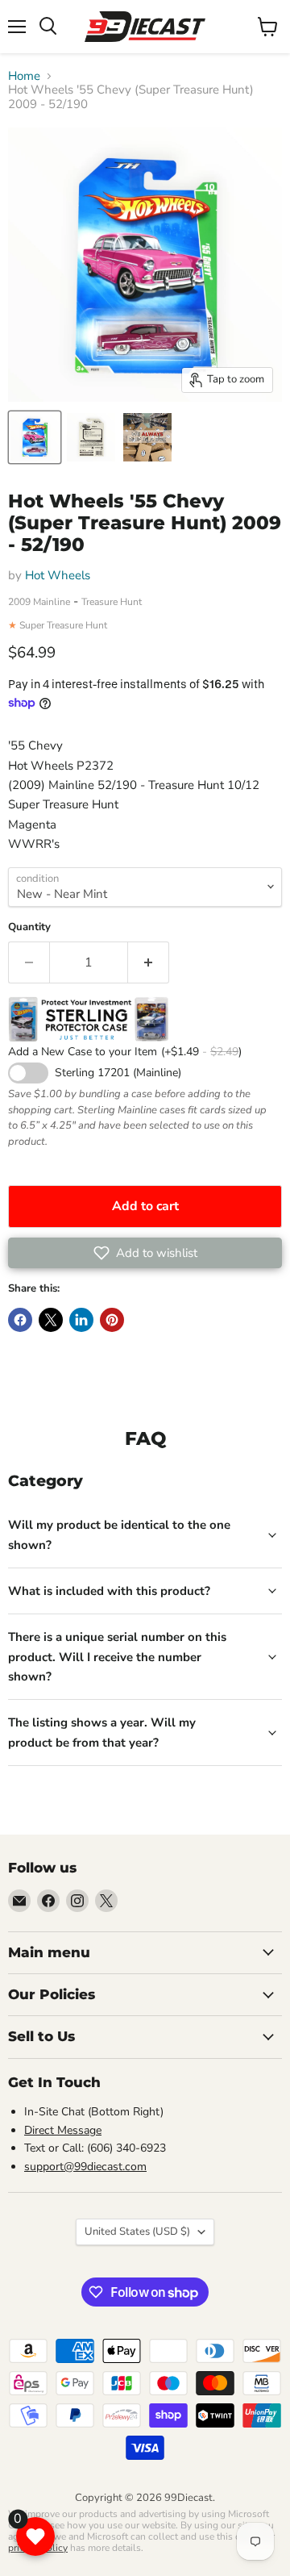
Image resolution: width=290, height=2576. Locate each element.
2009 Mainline (39, 602)
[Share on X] (51, 1320)
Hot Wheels (58, 575)
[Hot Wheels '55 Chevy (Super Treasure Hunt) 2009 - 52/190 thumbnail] (35, 437)
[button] (145, 1253)
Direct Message (63, 2130)
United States (137, 2232)
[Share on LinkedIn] (81, 1320)
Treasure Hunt (112, 602)
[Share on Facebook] (20, 1320)
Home (24, 76)
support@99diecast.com (85, 2167)
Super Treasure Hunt (63, 625)
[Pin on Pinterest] (112, 1320)
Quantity (29, 927)
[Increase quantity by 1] (149, 962)
